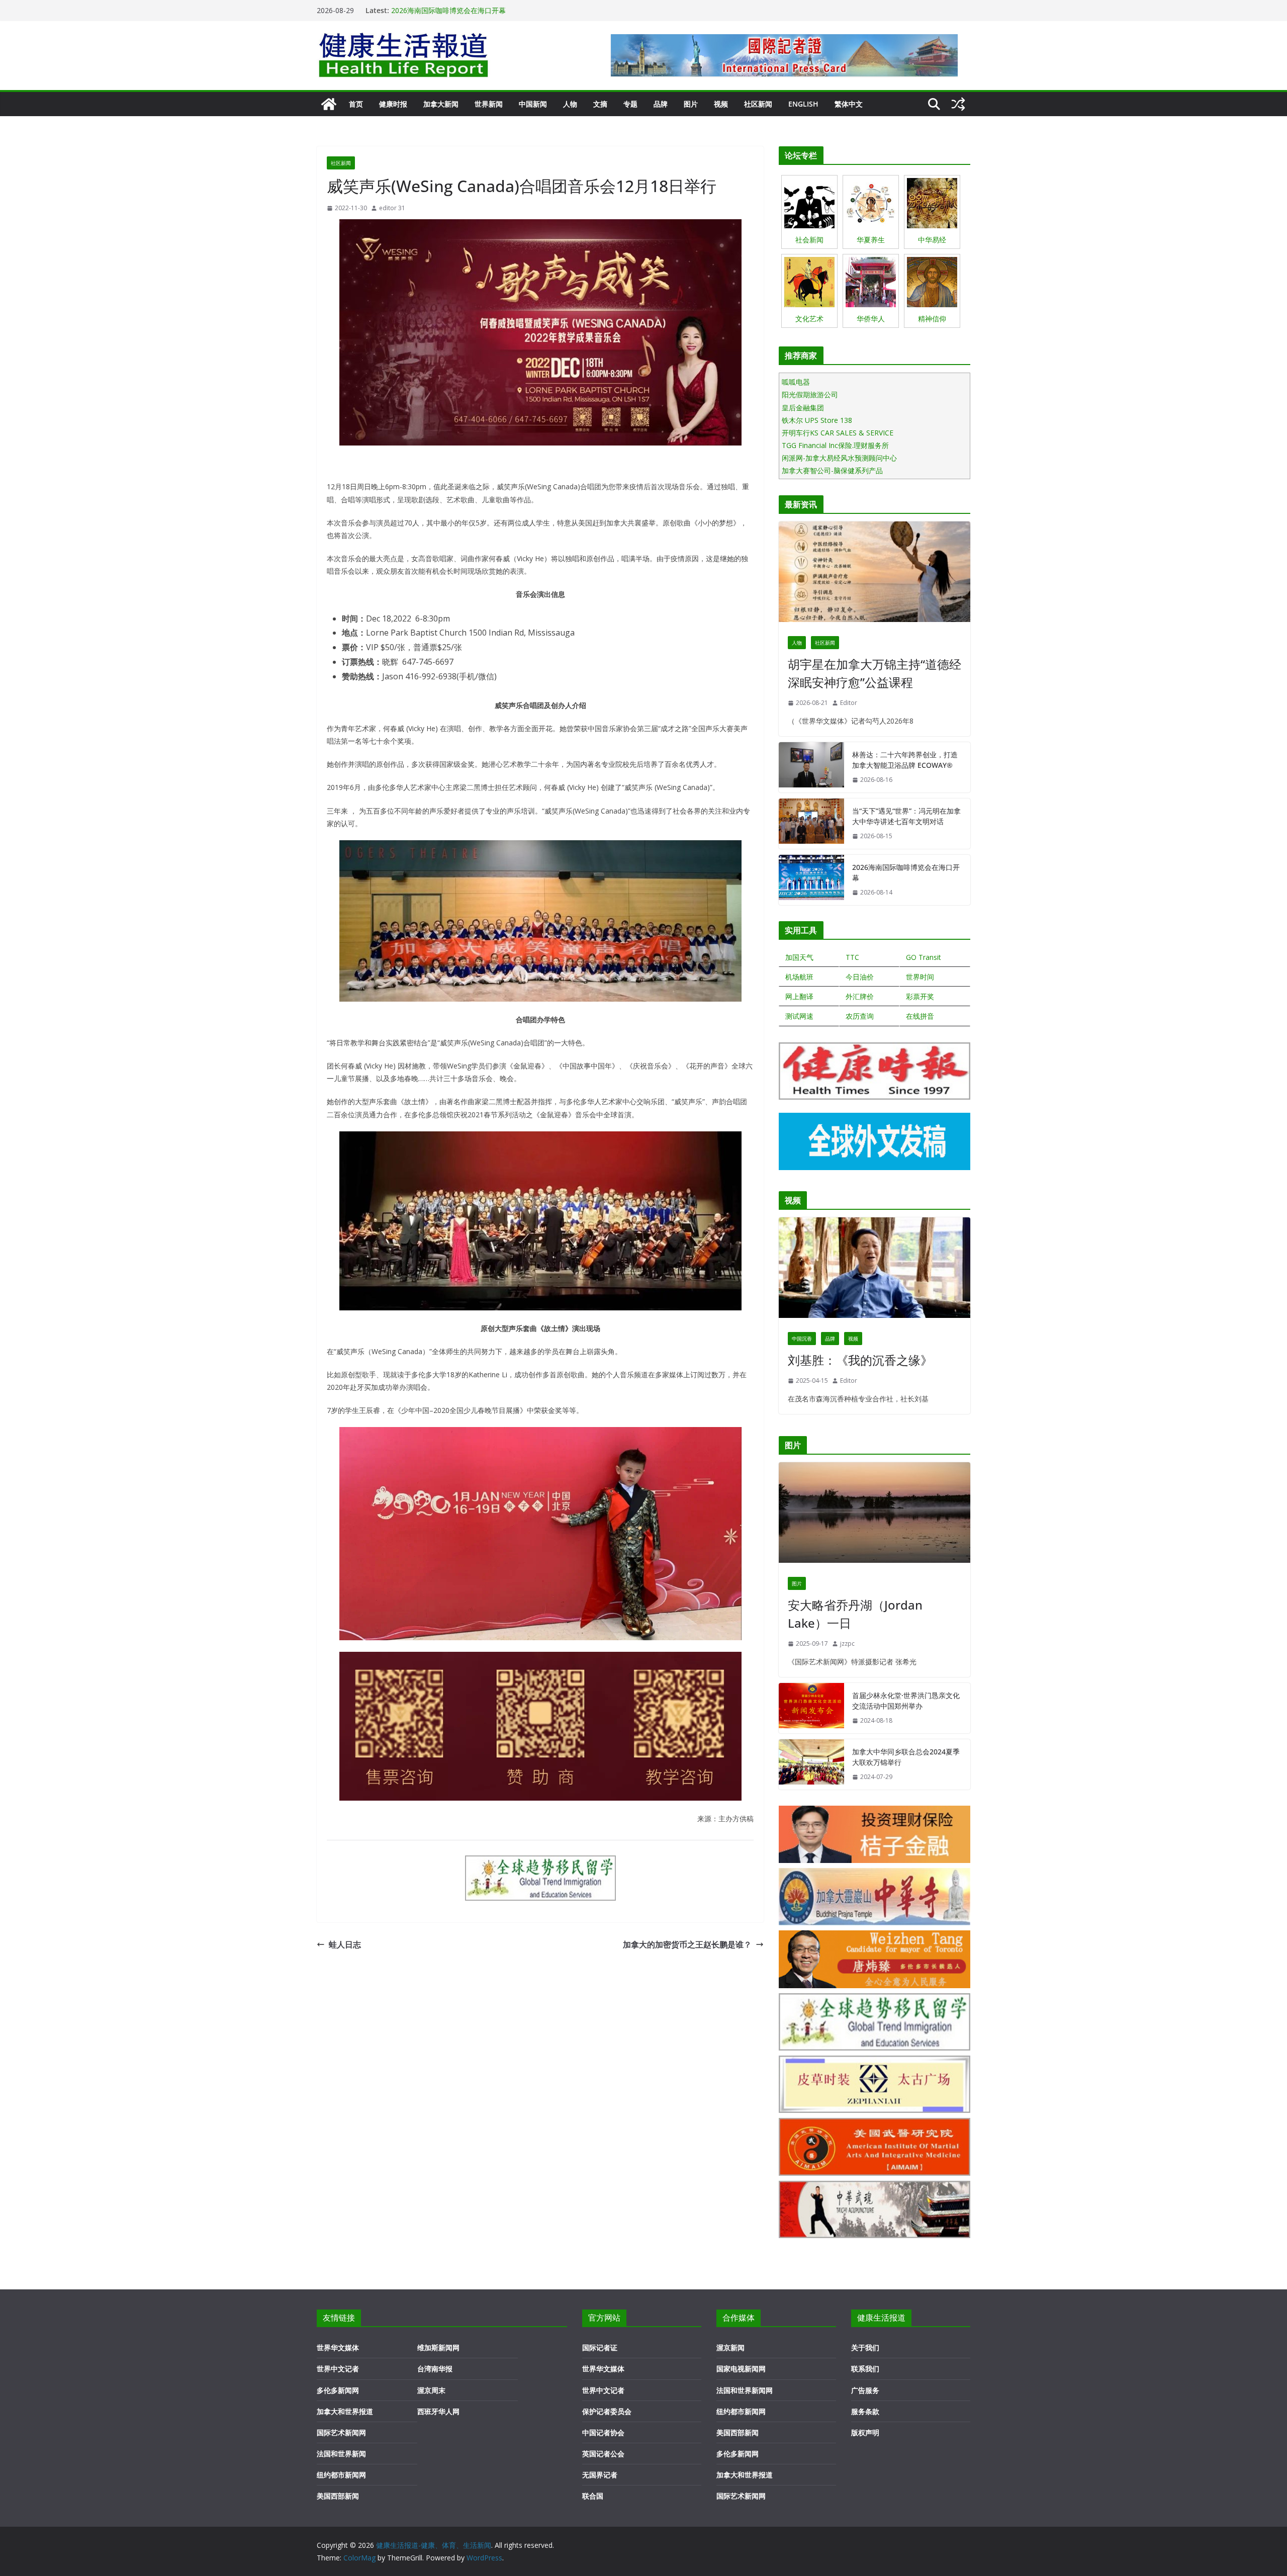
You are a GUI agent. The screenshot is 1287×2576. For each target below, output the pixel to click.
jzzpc (847, 1644)
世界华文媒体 (338, 2347)
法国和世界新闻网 (745, 2390)
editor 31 (392, 208)
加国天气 (799, 957)
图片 (691, 104)
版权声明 (865, 2432)
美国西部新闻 (338, 2496)
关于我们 (865, 2347)
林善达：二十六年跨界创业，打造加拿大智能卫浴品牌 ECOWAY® (905, 760)
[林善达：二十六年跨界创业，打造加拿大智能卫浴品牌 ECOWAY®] (811, 767)
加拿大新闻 (441, 104)
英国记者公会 (603, 2454)
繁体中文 (849, 104)
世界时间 (920, 977)
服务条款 (865, 2411)
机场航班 (799, 977)
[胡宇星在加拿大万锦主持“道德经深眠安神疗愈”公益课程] (875, 574)
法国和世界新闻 (341, 2454)
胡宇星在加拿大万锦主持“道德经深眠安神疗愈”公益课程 (875, 673)
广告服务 (865, 2390)
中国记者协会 (603, 2432)
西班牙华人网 (438, 2411)
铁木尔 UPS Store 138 (817, 420)
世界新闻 (489, 104)
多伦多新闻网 (338, 2390)
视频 (721, 104)
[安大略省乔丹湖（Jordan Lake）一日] (875, 1515)
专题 (630, 104)
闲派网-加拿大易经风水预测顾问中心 (839, 458)
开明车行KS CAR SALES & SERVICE (838, 433)
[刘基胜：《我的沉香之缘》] (875, 1270)
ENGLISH (803, 104)
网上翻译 (799, 996)
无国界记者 (600, 2475)
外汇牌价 (860, 996)
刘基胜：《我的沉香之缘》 (860, 1360)
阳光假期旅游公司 (810, 394)
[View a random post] (958, 104)
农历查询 (860, 1016)
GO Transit (924, 957)
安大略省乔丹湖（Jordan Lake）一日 (855, 1614)
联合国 (593, 2496)
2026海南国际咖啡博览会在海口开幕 (906, 872)
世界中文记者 (338, 2369)
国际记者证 (600, 2347)
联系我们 (865, 2369)
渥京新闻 (730, 2347)
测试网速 (799, 1016)
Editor (849, 703)
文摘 (600, 104)
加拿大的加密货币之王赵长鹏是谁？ (687, 1944)
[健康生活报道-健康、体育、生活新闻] (329, 104)
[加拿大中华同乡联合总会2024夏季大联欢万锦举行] (811, 1764)
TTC (852, 957)
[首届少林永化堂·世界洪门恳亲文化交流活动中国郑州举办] (811, 1708)
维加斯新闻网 (438, 2347)
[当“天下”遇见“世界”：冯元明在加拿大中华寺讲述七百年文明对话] (811, 824)
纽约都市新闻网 (341, 2475)
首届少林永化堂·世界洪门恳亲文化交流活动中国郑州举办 (906, 1701)
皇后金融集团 (803, 408)
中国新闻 (533, 104)
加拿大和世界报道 (345, 2411)
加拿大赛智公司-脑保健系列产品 (832, 470)
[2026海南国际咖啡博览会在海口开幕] (811, 880)
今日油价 (860, 977)
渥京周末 (431, 2390)
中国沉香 (802, 1339)
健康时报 (393, 104)
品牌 (661, 104)
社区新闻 (758, 104)
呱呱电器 (796, 382)
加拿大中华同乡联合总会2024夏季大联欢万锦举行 (906, 1757)
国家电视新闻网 (741, 2369)
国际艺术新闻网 (341, 2432)
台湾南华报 (435, 2369)
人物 (570, 104)
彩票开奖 (920, 996)
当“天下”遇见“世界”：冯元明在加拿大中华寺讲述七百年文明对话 (491, 10)
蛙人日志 (345, 1944)
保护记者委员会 (607, 2411)
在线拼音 (920, 1016)
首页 (356, 104)
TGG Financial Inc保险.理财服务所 (835, 445)
